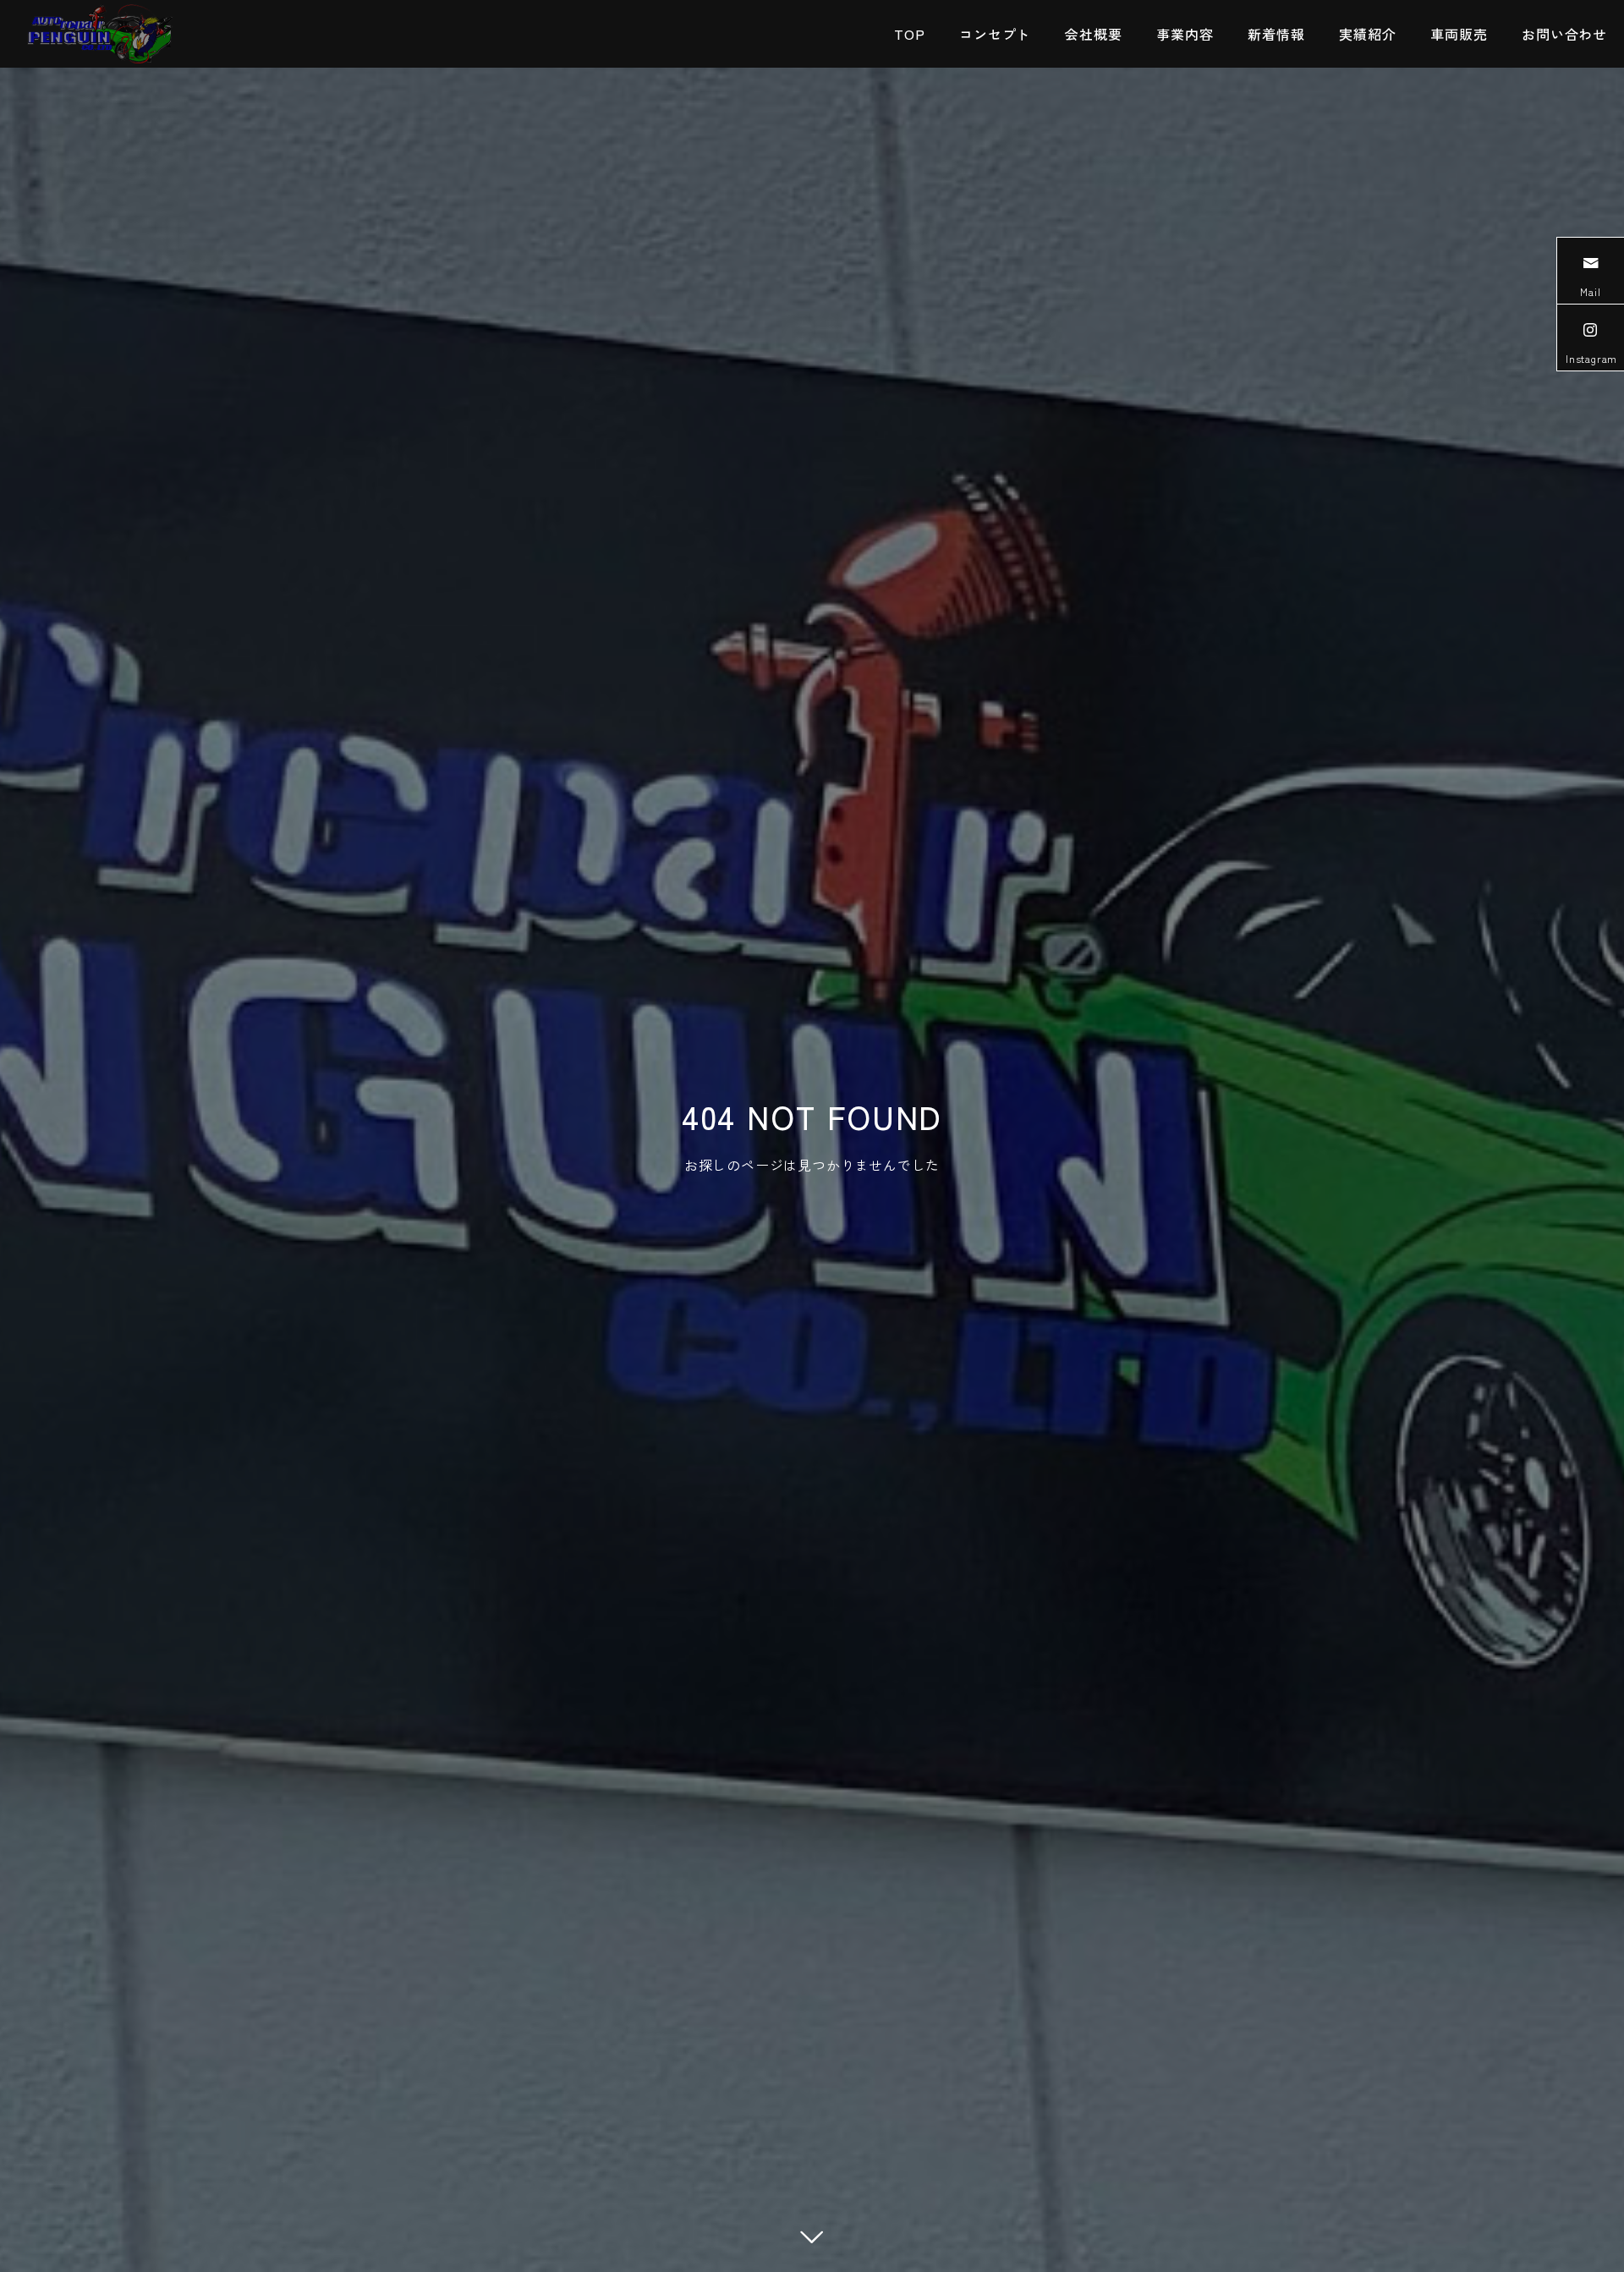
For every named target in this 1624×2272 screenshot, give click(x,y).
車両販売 (1459, 34)
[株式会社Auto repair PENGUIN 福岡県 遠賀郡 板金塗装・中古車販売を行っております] (99, 34)
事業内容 (1185, 34)
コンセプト (995, 34)
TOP (909, 34)
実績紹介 (1367, 34)
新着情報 (1276, 34)
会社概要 (1093, 34)
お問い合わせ (1564, 34)
